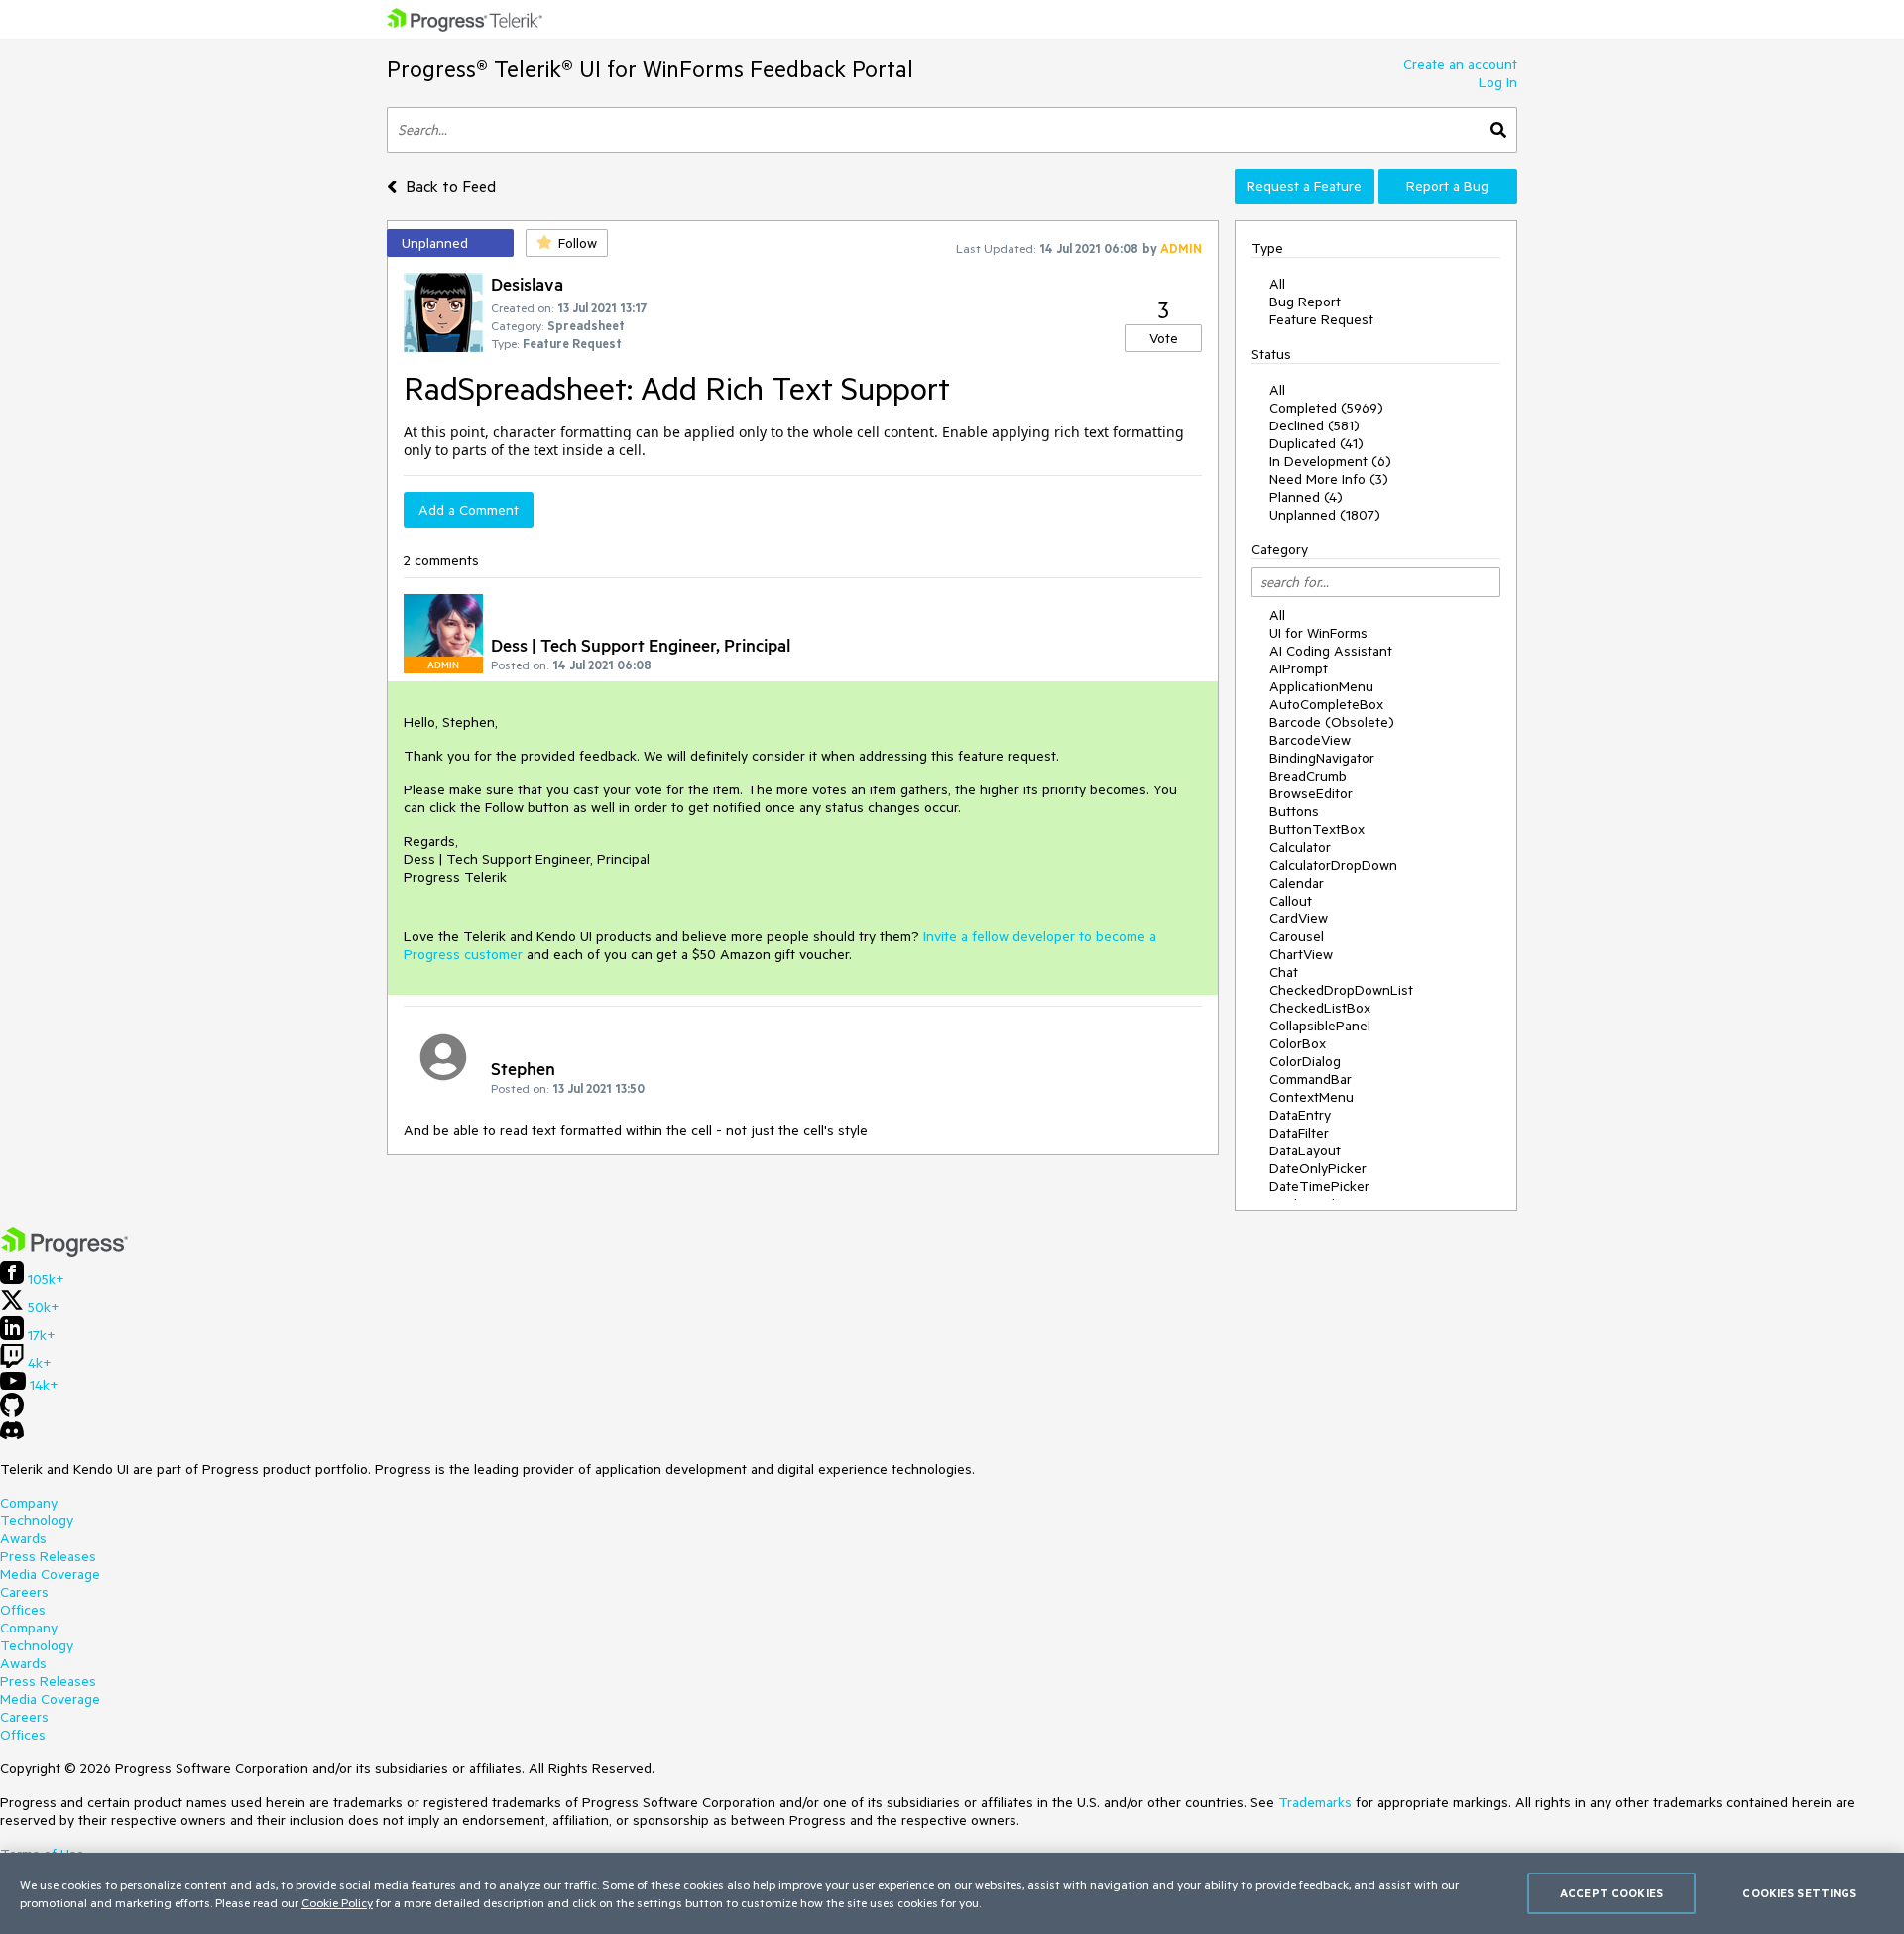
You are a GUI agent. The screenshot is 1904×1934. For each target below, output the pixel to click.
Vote (1164, 338)
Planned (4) (1306, 497)
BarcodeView (1310, 740)
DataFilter (1299, 1133)
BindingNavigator (1322, 758)
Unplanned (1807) (1325, 515)
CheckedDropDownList (1341, 990)
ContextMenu (1311, 1097)
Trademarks (1315, 1802)
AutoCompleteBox (1326, 704)
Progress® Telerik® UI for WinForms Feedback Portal (650, 69)
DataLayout (1305, 1150)
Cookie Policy (337, 1902)
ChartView (1301, 954)
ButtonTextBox (1317, 829)
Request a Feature (1304, 186)
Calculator (1300, 847)
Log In (1498, 82)
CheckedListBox (1320, 1008)
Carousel (1297, 936)
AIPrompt (1299, 668)
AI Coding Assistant (1331, 651)
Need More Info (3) (1329, 479)
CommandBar (1310, 1079)
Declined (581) (1314, 425)
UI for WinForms (1318, 633)
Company (29, 1503)
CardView (1299, 918)
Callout (1291, 901)
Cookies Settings (1799, 1893)
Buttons (1294, 811)
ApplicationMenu (1321, 686)
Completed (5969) (1326, 408)
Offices (23, 1610)
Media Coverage (50, 1574)
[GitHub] (12, 1412)
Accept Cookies (1611, 1893)
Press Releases (48, 1556)
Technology (37, 1520)
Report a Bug (1447, 186)
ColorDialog (1305, 1061)
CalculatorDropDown (1333, 865)
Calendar (1297, 883)
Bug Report (1305, 302)
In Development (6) (1330, 461)
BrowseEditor (1311, 793)
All (1277, 284)
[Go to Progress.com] (64, 1252)
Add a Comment (469, 510)
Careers (24, 1592)
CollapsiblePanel (1320, 1026)
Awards (23, 1538)
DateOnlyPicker (1318, 1168)
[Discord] (12, 1435)
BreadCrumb (1308, 776)
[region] (952, 1893)
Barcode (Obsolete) (1332, 722)
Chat (1284, 972)
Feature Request (1321, 319)
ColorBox (1298, 1043)
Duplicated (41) (1316, 443)
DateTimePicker (1319, 1186)
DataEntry (1300, 1115)
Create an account (1460, 64)
